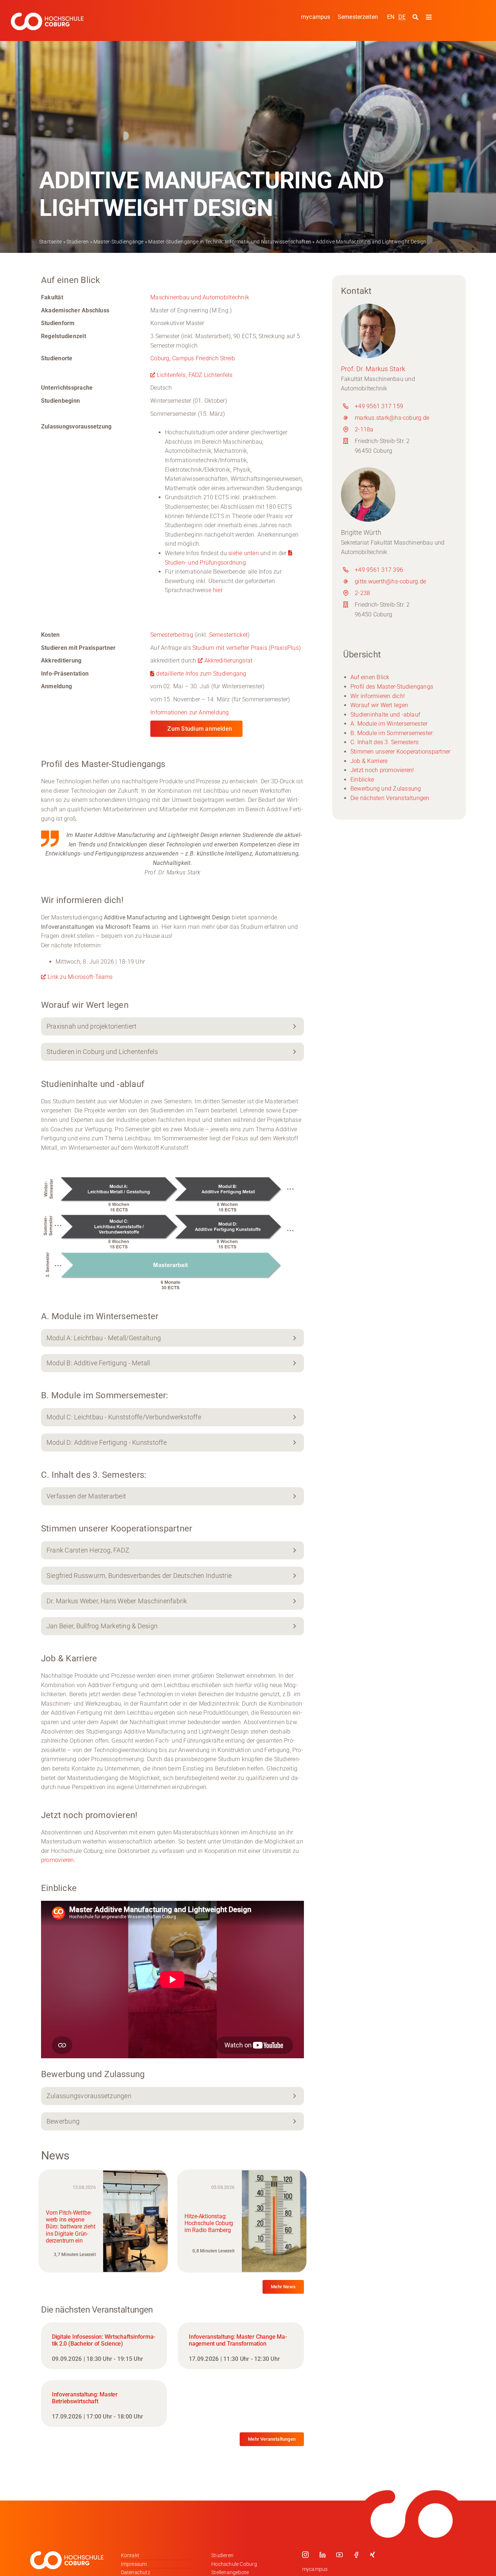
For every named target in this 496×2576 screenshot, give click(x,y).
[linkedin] (322, 2555)
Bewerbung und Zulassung (386, 789)
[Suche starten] (416, 17)
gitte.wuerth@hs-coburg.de (390, 581)
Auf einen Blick (370, 677)
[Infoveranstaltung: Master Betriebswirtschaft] (104, 2403)
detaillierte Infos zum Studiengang (201, 674)
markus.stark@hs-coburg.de (392, 418)
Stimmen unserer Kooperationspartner (400, 752)
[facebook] (356, 2555)
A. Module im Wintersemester (389, 724)
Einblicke (362, 780)
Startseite (50, 242)
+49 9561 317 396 (379, 570)
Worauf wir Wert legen (379, 705)
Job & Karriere (369, 761)
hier (218, 590)
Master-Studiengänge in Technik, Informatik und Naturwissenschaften (230, 242)
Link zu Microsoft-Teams (80, 977)
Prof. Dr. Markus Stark (373, 369)
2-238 (362, 593)
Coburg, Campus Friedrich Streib (193, 358)
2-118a (364, 429)
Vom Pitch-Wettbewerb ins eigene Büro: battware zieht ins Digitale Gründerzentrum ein (70, 2227)
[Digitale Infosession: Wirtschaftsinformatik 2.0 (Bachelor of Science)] (104, 2346)
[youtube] (340, 2555)
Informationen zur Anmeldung (190, 712)
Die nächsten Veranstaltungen (390, 798)
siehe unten (244, 553)
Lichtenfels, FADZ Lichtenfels (195, 375)
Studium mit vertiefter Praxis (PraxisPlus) (247, 648)
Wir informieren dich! (378, 696)
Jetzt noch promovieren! (382, 770)
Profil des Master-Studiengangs (392, 687)
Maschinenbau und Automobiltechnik (200, 297)
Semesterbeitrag (172, 635)
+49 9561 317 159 (379, 406)
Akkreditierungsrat (228, 661)
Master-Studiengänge (119, 242)
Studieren (78, 242)
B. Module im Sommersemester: (392, 733)
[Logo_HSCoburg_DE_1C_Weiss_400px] (47, 15)
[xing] (373, 2555)
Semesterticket (228, 635)
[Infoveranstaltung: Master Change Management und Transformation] (241, 2346)
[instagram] (305, 2555)
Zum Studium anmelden (200, 729)
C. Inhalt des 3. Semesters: (385, 742)
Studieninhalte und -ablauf (385, 715)
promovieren (58, 1860)
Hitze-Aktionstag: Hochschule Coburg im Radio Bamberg (209, 2223)
